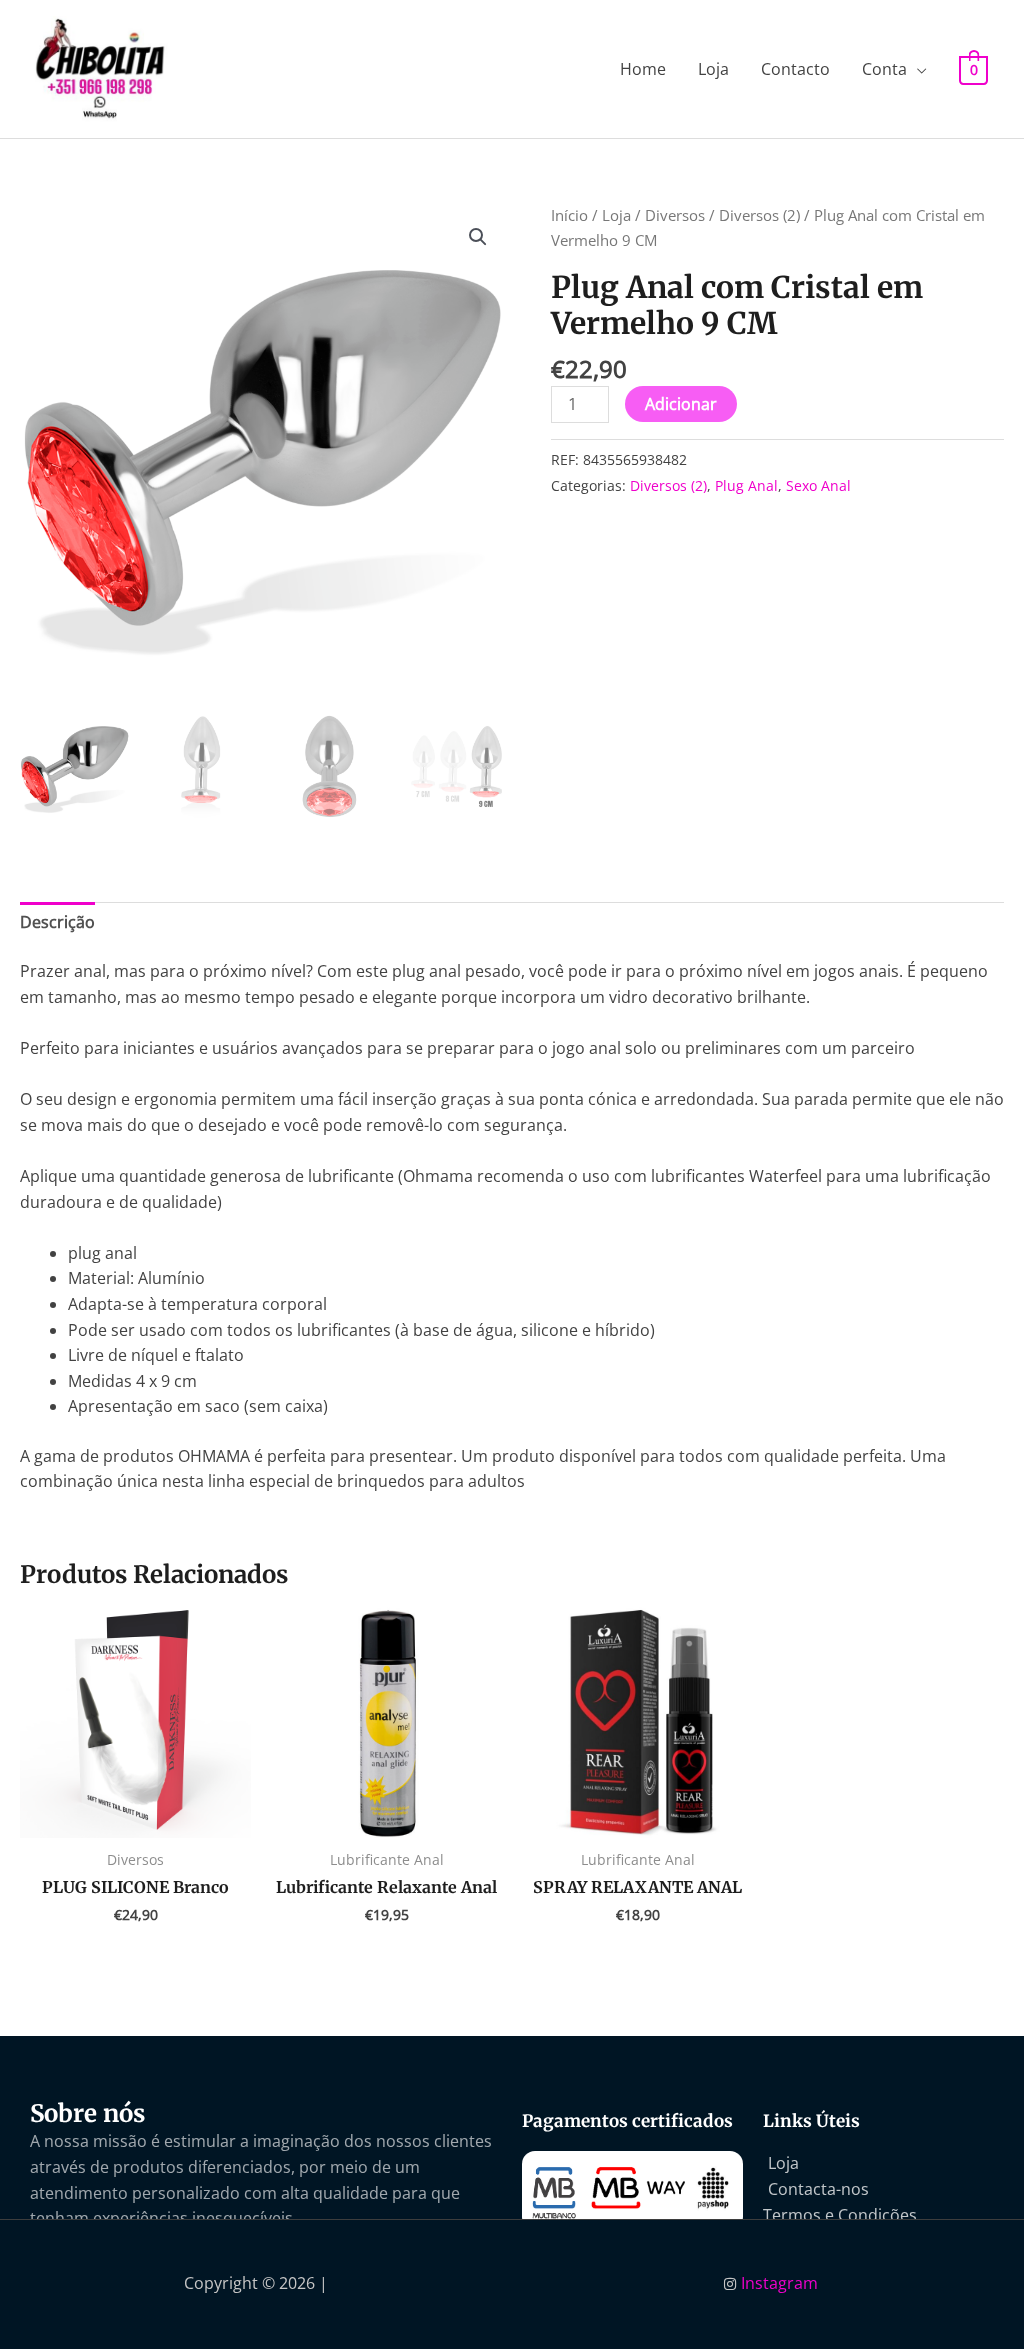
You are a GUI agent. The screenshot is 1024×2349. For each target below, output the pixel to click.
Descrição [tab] (57, 922)
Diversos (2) (759, 215)
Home (643, 69)
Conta (884, 69)
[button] (478, 237)
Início (569, 215)
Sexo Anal (818, 485)
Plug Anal (746, 485)
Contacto (795, 69)
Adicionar (681, 404)
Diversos (675, 215)
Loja (713, 69)
